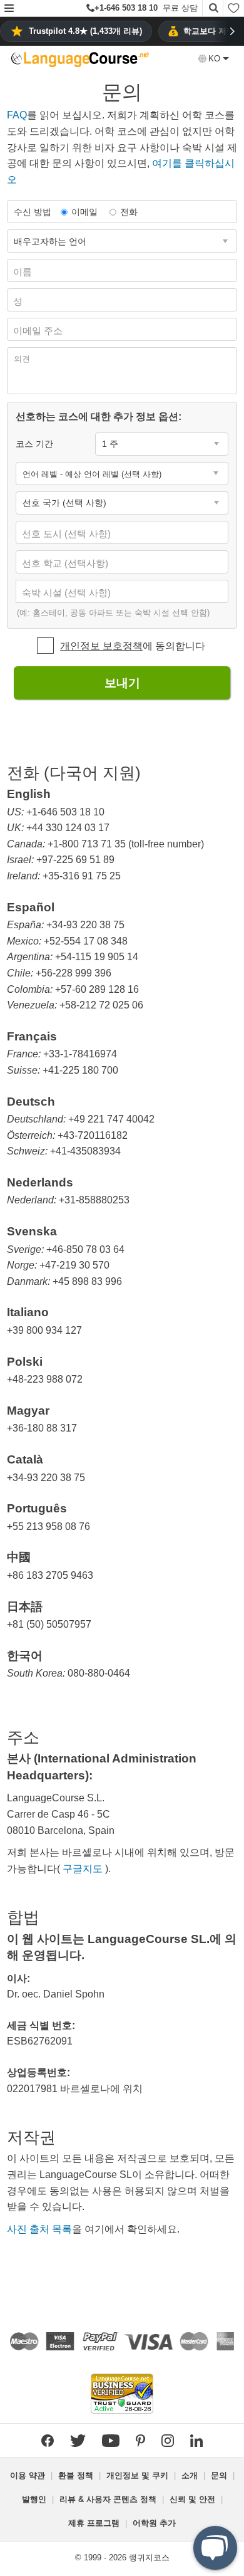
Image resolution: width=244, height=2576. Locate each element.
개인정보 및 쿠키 (137, 2475)
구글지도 (83, 1869)
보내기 (122, 683)
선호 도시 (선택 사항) (68, 534)
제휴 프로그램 (94, 2523)
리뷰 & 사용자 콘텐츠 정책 (108, 2499)
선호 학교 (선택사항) (66, 563)
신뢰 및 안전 (192, 2499)
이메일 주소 (39, 331)
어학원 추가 (154, 2523)
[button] (9, 9)
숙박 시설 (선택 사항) (68, 593)
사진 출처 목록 (39, 2229)
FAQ (17, 115)
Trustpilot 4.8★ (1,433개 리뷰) (85, 31)
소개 (190, 2475)
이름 (24, 272)
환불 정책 (76, 2475)
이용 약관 (28, 2475)
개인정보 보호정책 (101, 646)
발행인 (34, 2499)
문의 (219, 2475)
